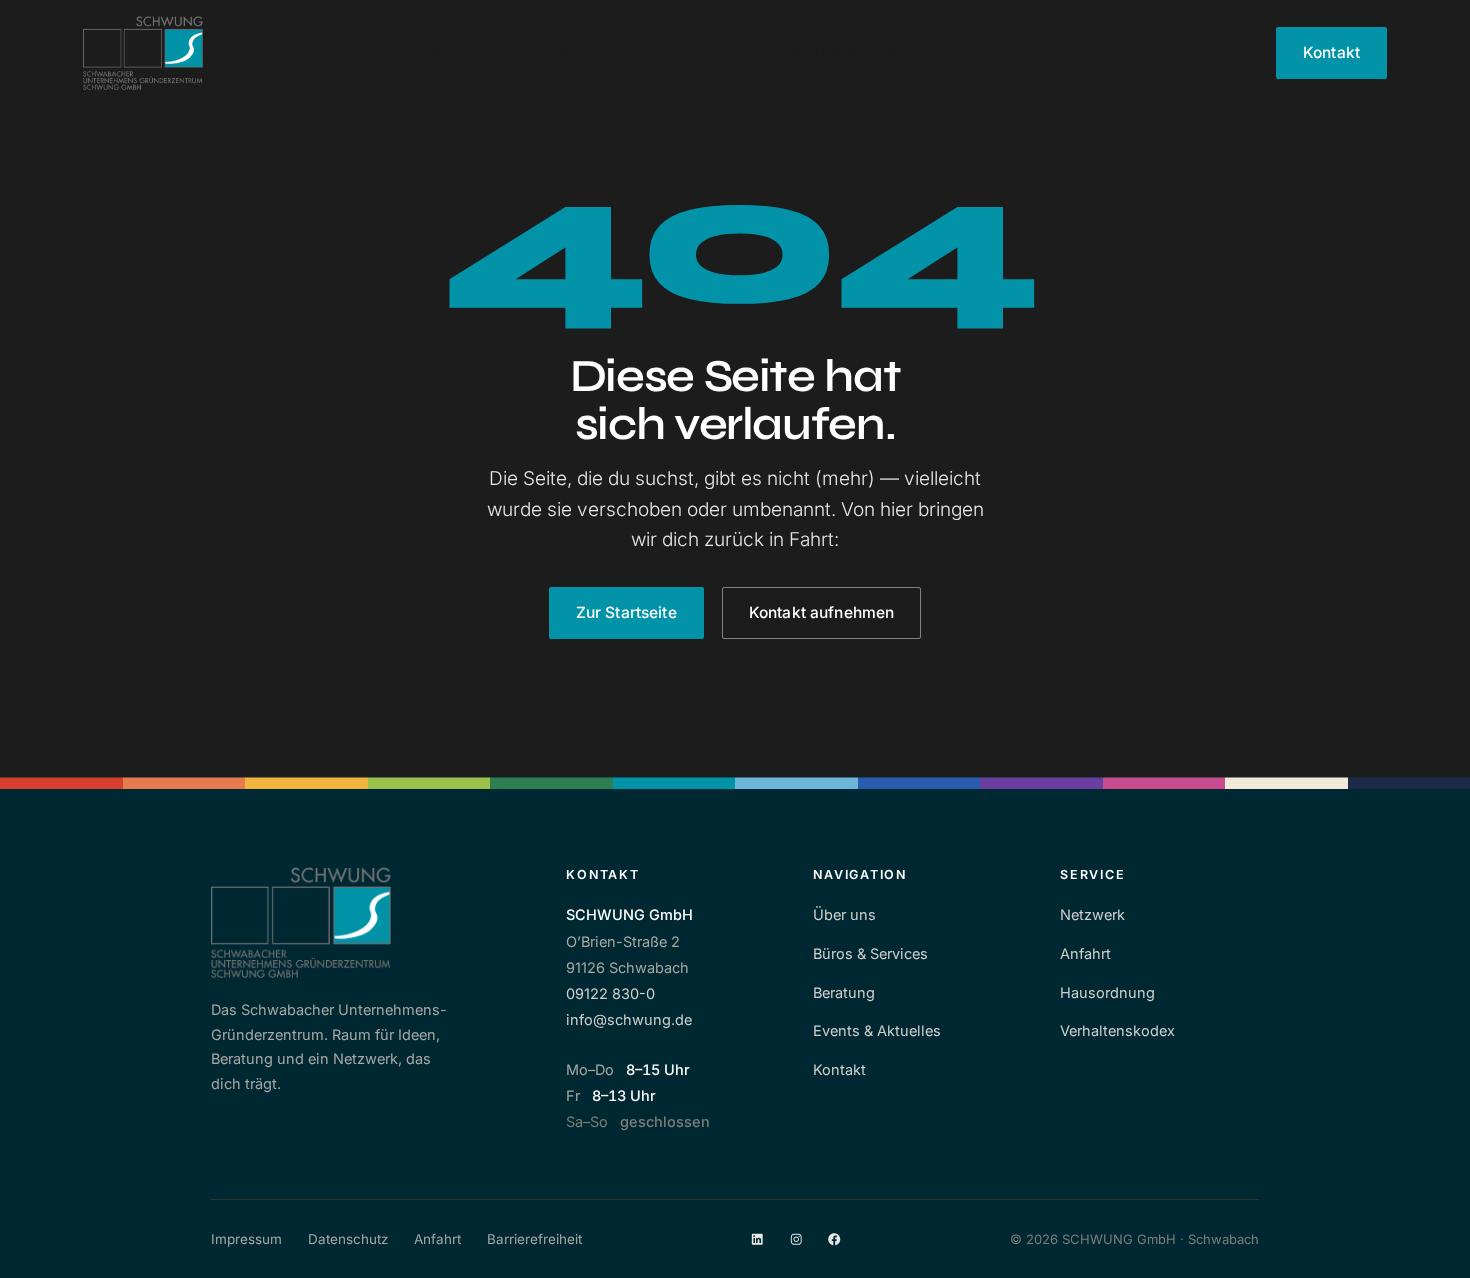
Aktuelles (1033, 52)
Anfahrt (1085, 953)
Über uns (445, 52)
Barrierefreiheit (534, 1239)
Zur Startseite (626, 612)
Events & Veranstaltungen (871, 52)
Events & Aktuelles (877, 1030)
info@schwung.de (629, 1019)
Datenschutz (348, 1239)
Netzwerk (1092, 914)
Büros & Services (577, 52)
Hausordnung (1107, 992)
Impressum (246, 1239)
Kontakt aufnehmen (822, 612)
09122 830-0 (610, 993)
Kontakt (1331, 52)
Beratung (709, 52)
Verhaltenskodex (1117, 1030)
